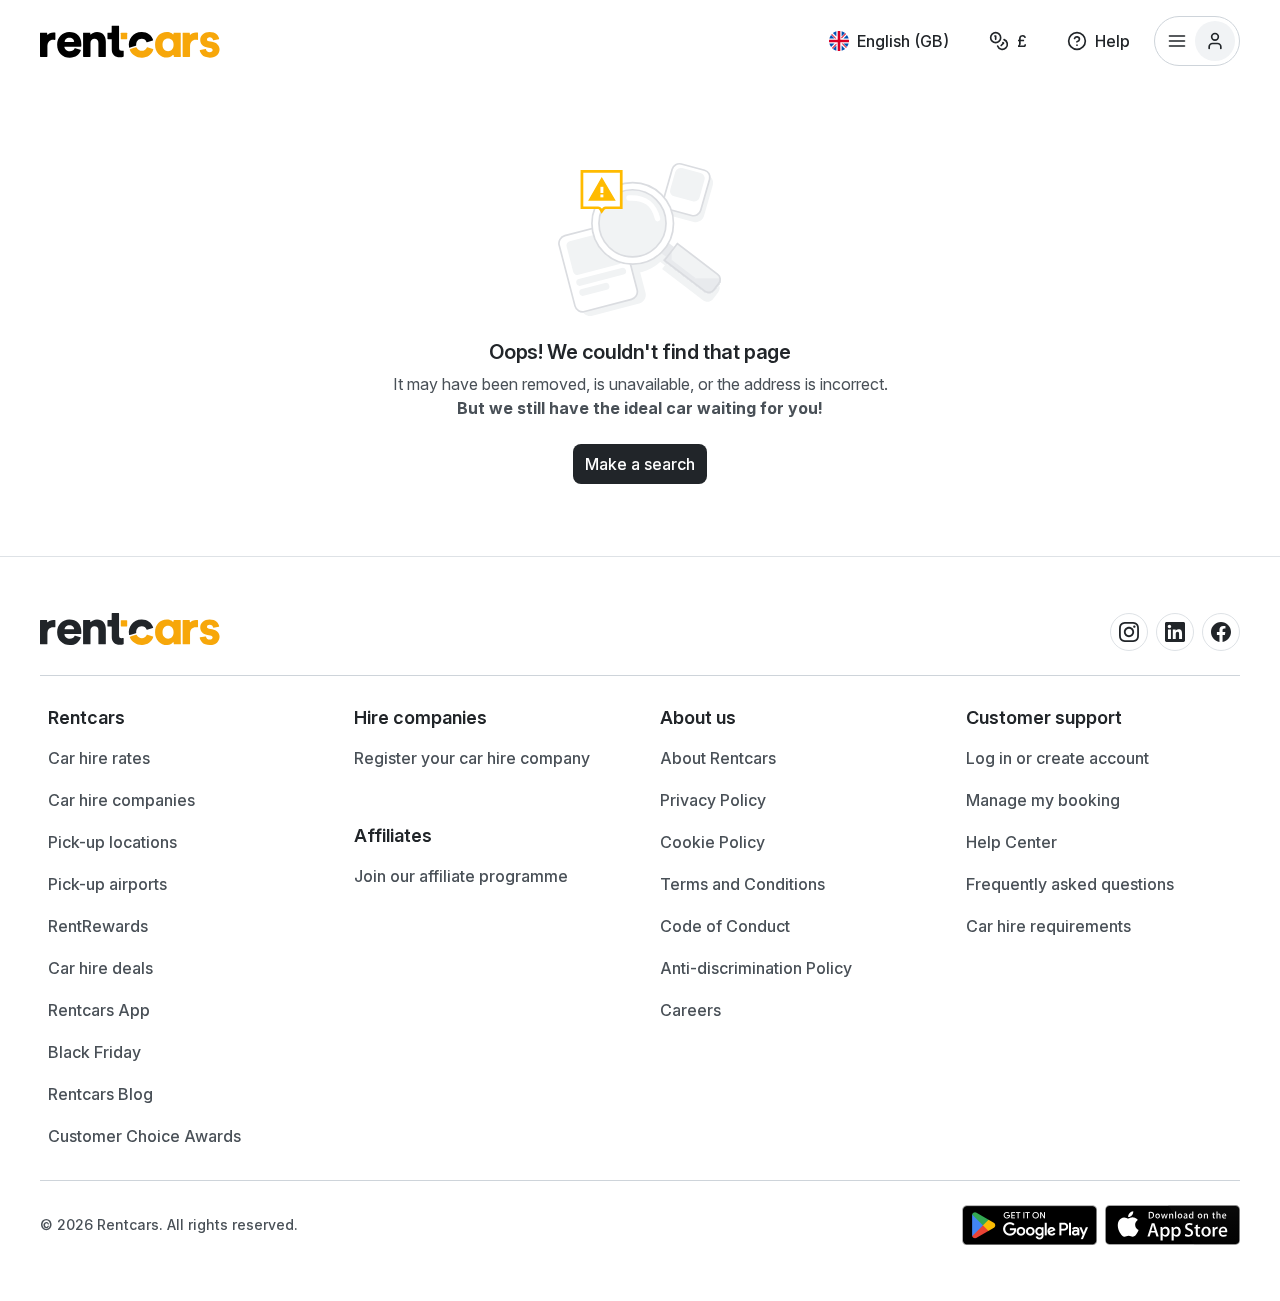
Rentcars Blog (100, 1094)
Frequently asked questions (1070, 884)
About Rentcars (718, 758)
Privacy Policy (713, 800)
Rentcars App (99, 1010)
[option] (181, 718)
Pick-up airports (107, 884)
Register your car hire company (472, 758)
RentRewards (98, 926)
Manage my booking (1043, 800)
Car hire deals (100, 968)
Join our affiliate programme (461, 876)
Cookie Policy (712, 842)
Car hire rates (99, 758)
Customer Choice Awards (144, 1136)
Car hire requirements (1048, 926)
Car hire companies (121, 800)
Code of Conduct (725, 926)
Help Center (1011, 842)
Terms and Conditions (742, 884)
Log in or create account (1057, 758)
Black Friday (94, 1052)
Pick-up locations (112, 842)
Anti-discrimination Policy (756, 968)
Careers (690, 1010)
